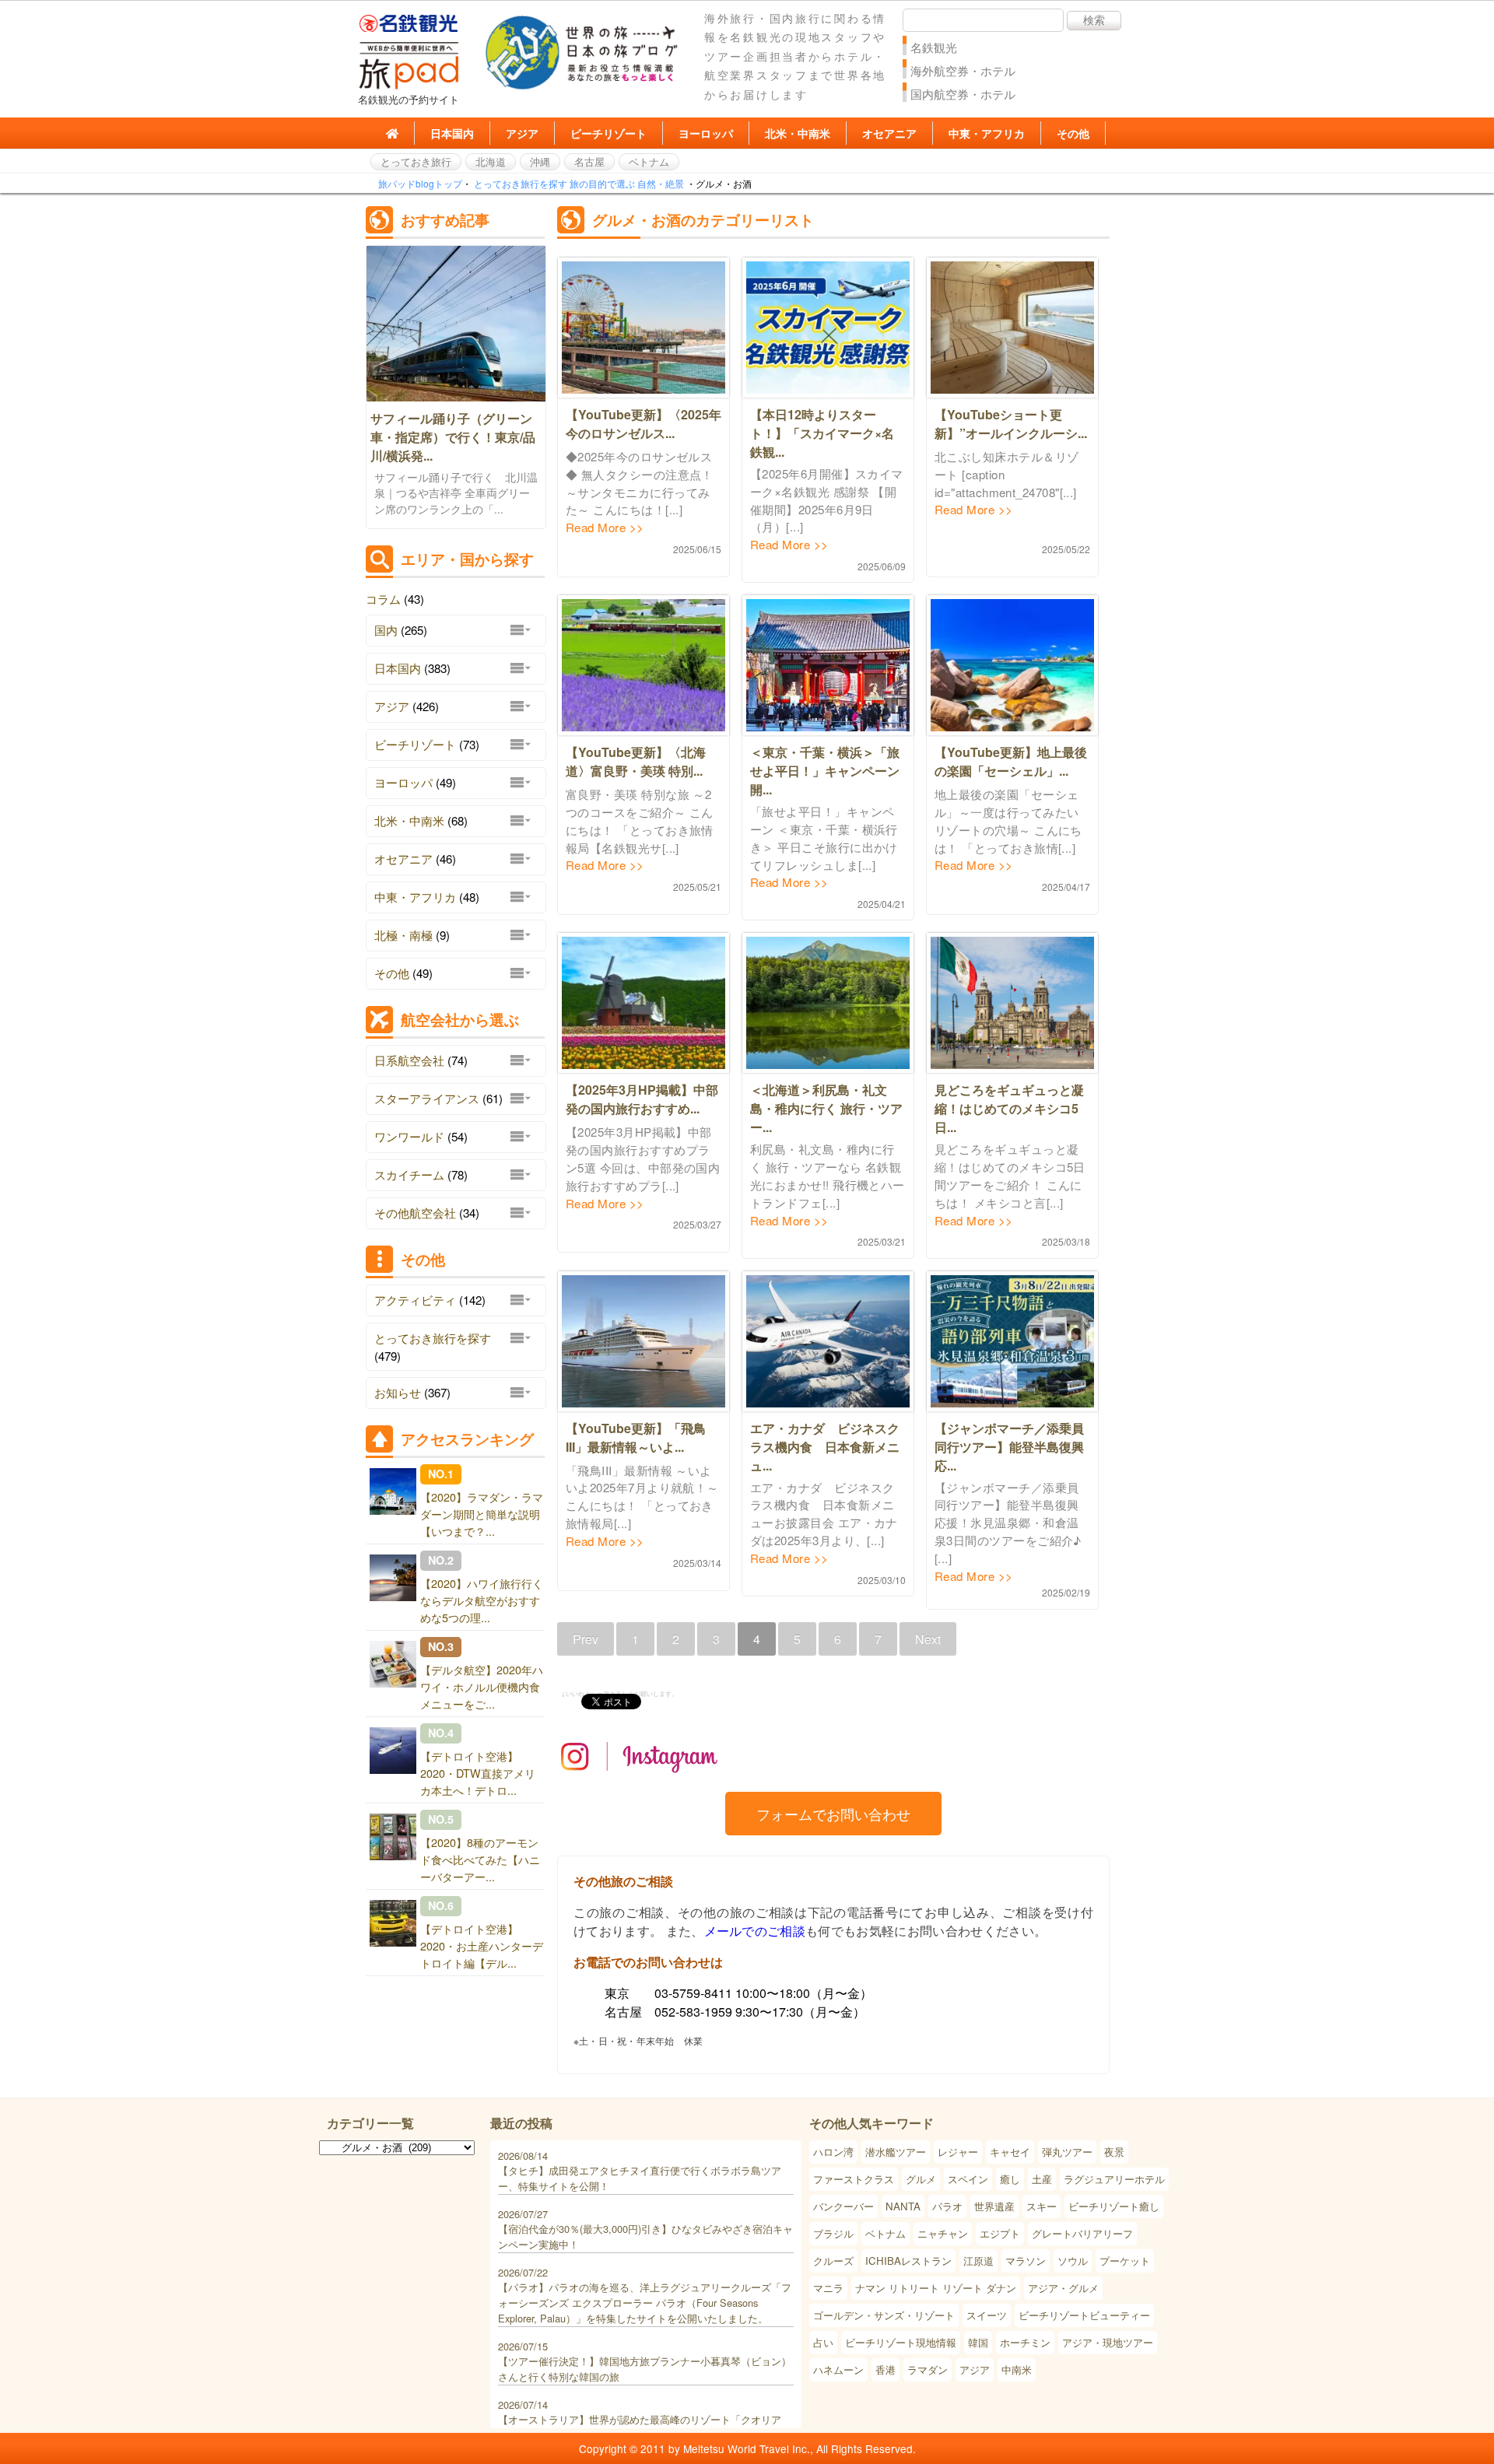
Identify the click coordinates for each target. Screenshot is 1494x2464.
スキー (1042, 2206)
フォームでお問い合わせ (833, 1814)
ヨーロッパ (706, 133)
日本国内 (452, 133)
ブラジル (833, 2233)
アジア (522, 133)
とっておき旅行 (416, 161)
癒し (1010, 2179)
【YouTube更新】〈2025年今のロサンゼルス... (644, 424)
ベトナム (649, 161)
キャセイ (1010, 2152)
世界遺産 (994, 2206)
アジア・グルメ (1063, 2288)
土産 (1042, 2179)
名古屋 (589, 161)
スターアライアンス (427, 1098)
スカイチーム (409, 1174)
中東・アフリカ (987, 133)
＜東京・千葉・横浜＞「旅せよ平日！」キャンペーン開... (825, 771)
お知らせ (398, 1392)
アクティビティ (415, 1300)
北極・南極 (403, 935)
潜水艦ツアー (896, 2152)
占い (823, 2342)
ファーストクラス (854, 2179)
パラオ (947, 2206)
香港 (886, 2369)
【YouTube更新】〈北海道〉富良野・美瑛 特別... (636, 761)
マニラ (828, 2288)
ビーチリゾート (608, 133)
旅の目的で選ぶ (602, 183)
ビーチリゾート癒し (1114, 2206)
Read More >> (605, 527)
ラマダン (928, 2369)
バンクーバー (843, 2206)
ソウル (1073, 2261)
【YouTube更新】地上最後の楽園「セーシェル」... (1011, 761)
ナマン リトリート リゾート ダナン (936, 2288)
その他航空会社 (415, 1213)
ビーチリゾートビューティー (1084, 2315)
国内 (386, 630)
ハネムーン (838, 2369)
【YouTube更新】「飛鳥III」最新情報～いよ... (636, 1437)
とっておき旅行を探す (521, 183)
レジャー (958, 2152)
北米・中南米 (798, 133)
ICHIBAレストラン (908, 2261)
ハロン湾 (833, 2152)
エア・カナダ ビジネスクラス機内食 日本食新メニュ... (825, 1447)
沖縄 (540, 161)
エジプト (1000, 2233)
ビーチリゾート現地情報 (901, 2342)
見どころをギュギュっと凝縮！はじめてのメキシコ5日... (1009, 1108)
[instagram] (640, 1784)
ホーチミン (1025, 2342)
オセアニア (889, 133)
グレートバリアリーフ (1082, 2233)
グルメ (921, 2179)
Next (928, 1639)
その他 (1073, 133)
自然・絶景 (661, 183)
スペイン (968, 2179)
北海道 (491, 161)
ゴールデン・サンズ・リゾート (884, 2315)
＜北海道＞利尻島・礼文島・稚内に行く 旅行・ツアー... (826, 1108)
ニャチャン (943, 2233)
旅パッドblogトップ (420, 183)
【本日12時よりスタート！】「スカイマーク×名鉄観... (822, 433)
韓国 (978, 2342)
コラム (383, 599)
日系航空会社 (409, 1060)
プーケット (1125, 2261)
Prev (586, 1639)
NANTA (903, 2206)
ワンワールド (409, 1136)
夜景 (1114, 2152)
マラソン (1026, 2261)
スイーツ (987, 2315)
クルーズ (833, 2261)
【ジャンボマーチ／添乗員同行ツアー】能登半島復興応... (1009, 1447)
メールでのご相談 (755, 1931)
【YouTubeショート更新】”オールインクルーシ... (1011, 424)
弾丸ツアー (1067, 2152)
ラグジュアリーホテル (1114, 2179)
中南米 (1017, 2369)
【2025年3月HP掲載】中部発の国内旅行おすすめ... (642, 1099)
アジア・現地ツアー (1108, 2342)
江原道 (978, 2261)
